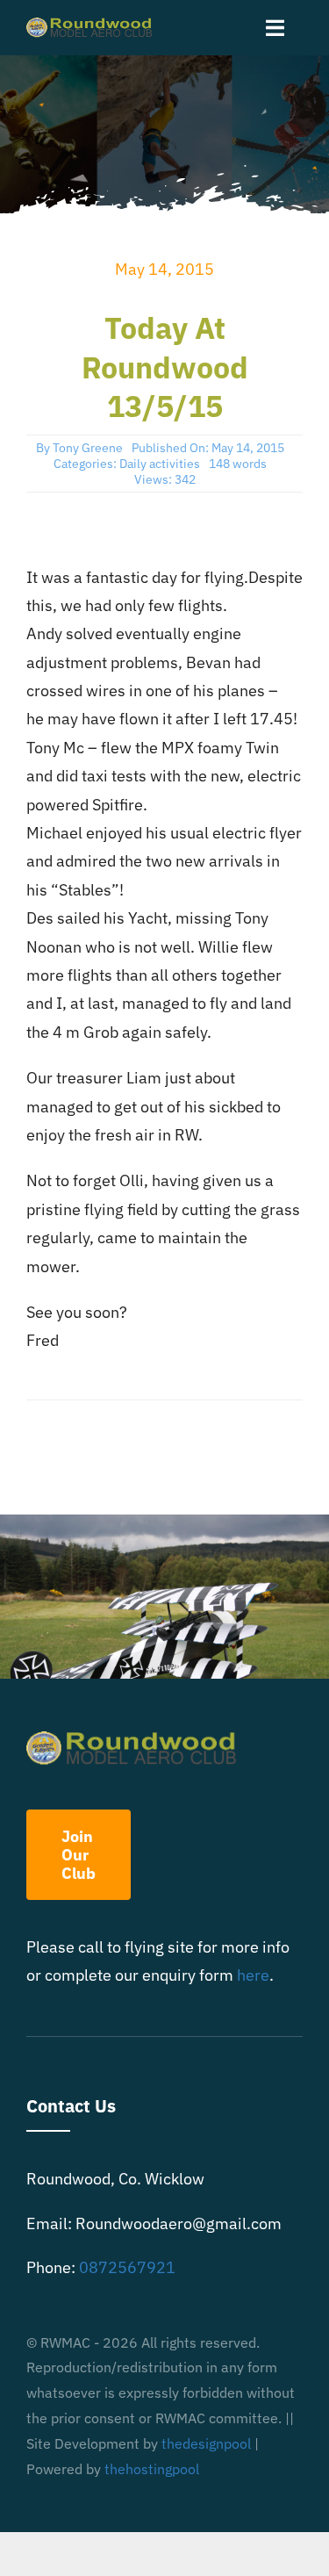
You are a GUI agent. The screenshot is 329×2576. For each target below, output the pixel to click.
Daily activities (160, 464)
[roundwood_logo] (93, 25)
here (253, 1975)
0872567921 (127, 2267)
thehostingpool (152, 2469)
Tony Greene (88, 448)
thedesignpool (206, 2443)
